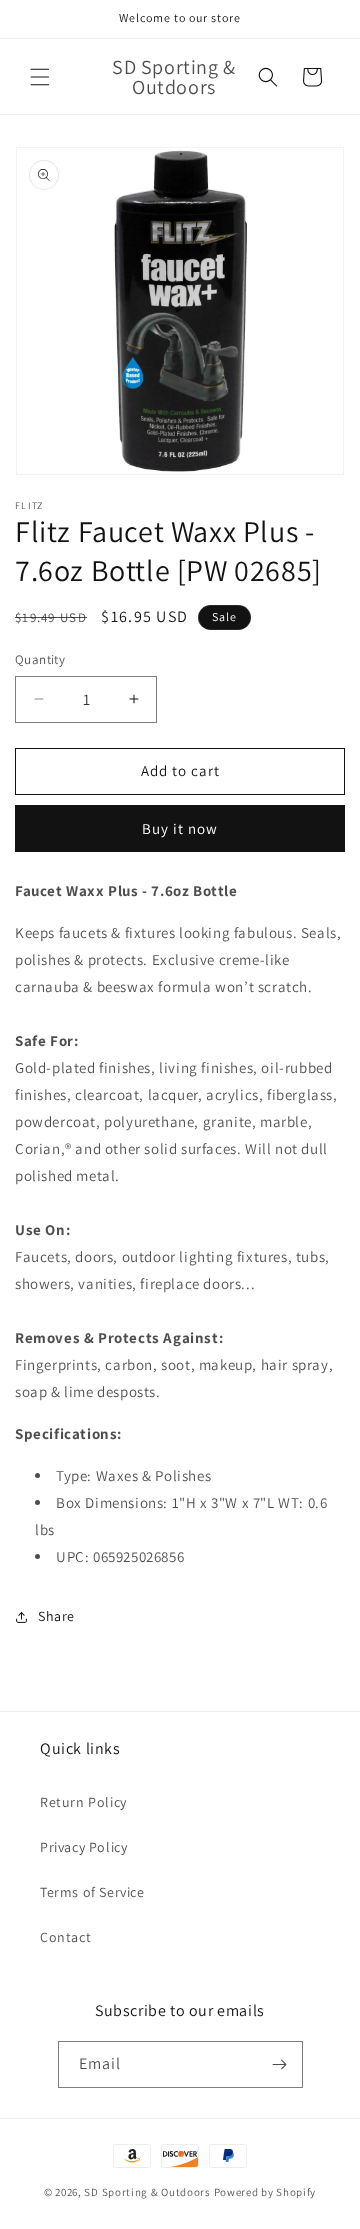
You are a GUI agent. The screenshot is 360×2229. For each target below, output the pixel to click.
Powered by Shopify (265, 2192)
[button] (40, 77)
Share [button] (56, 1616)
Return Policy (83, 1802)
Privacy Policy (83, 1847)
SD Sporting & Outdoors (147, 2192)
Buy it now (180, 828)
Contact (65, 1937)
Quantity (40, 659)
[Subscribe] (280, 2064)
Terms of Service (92, 1892)
